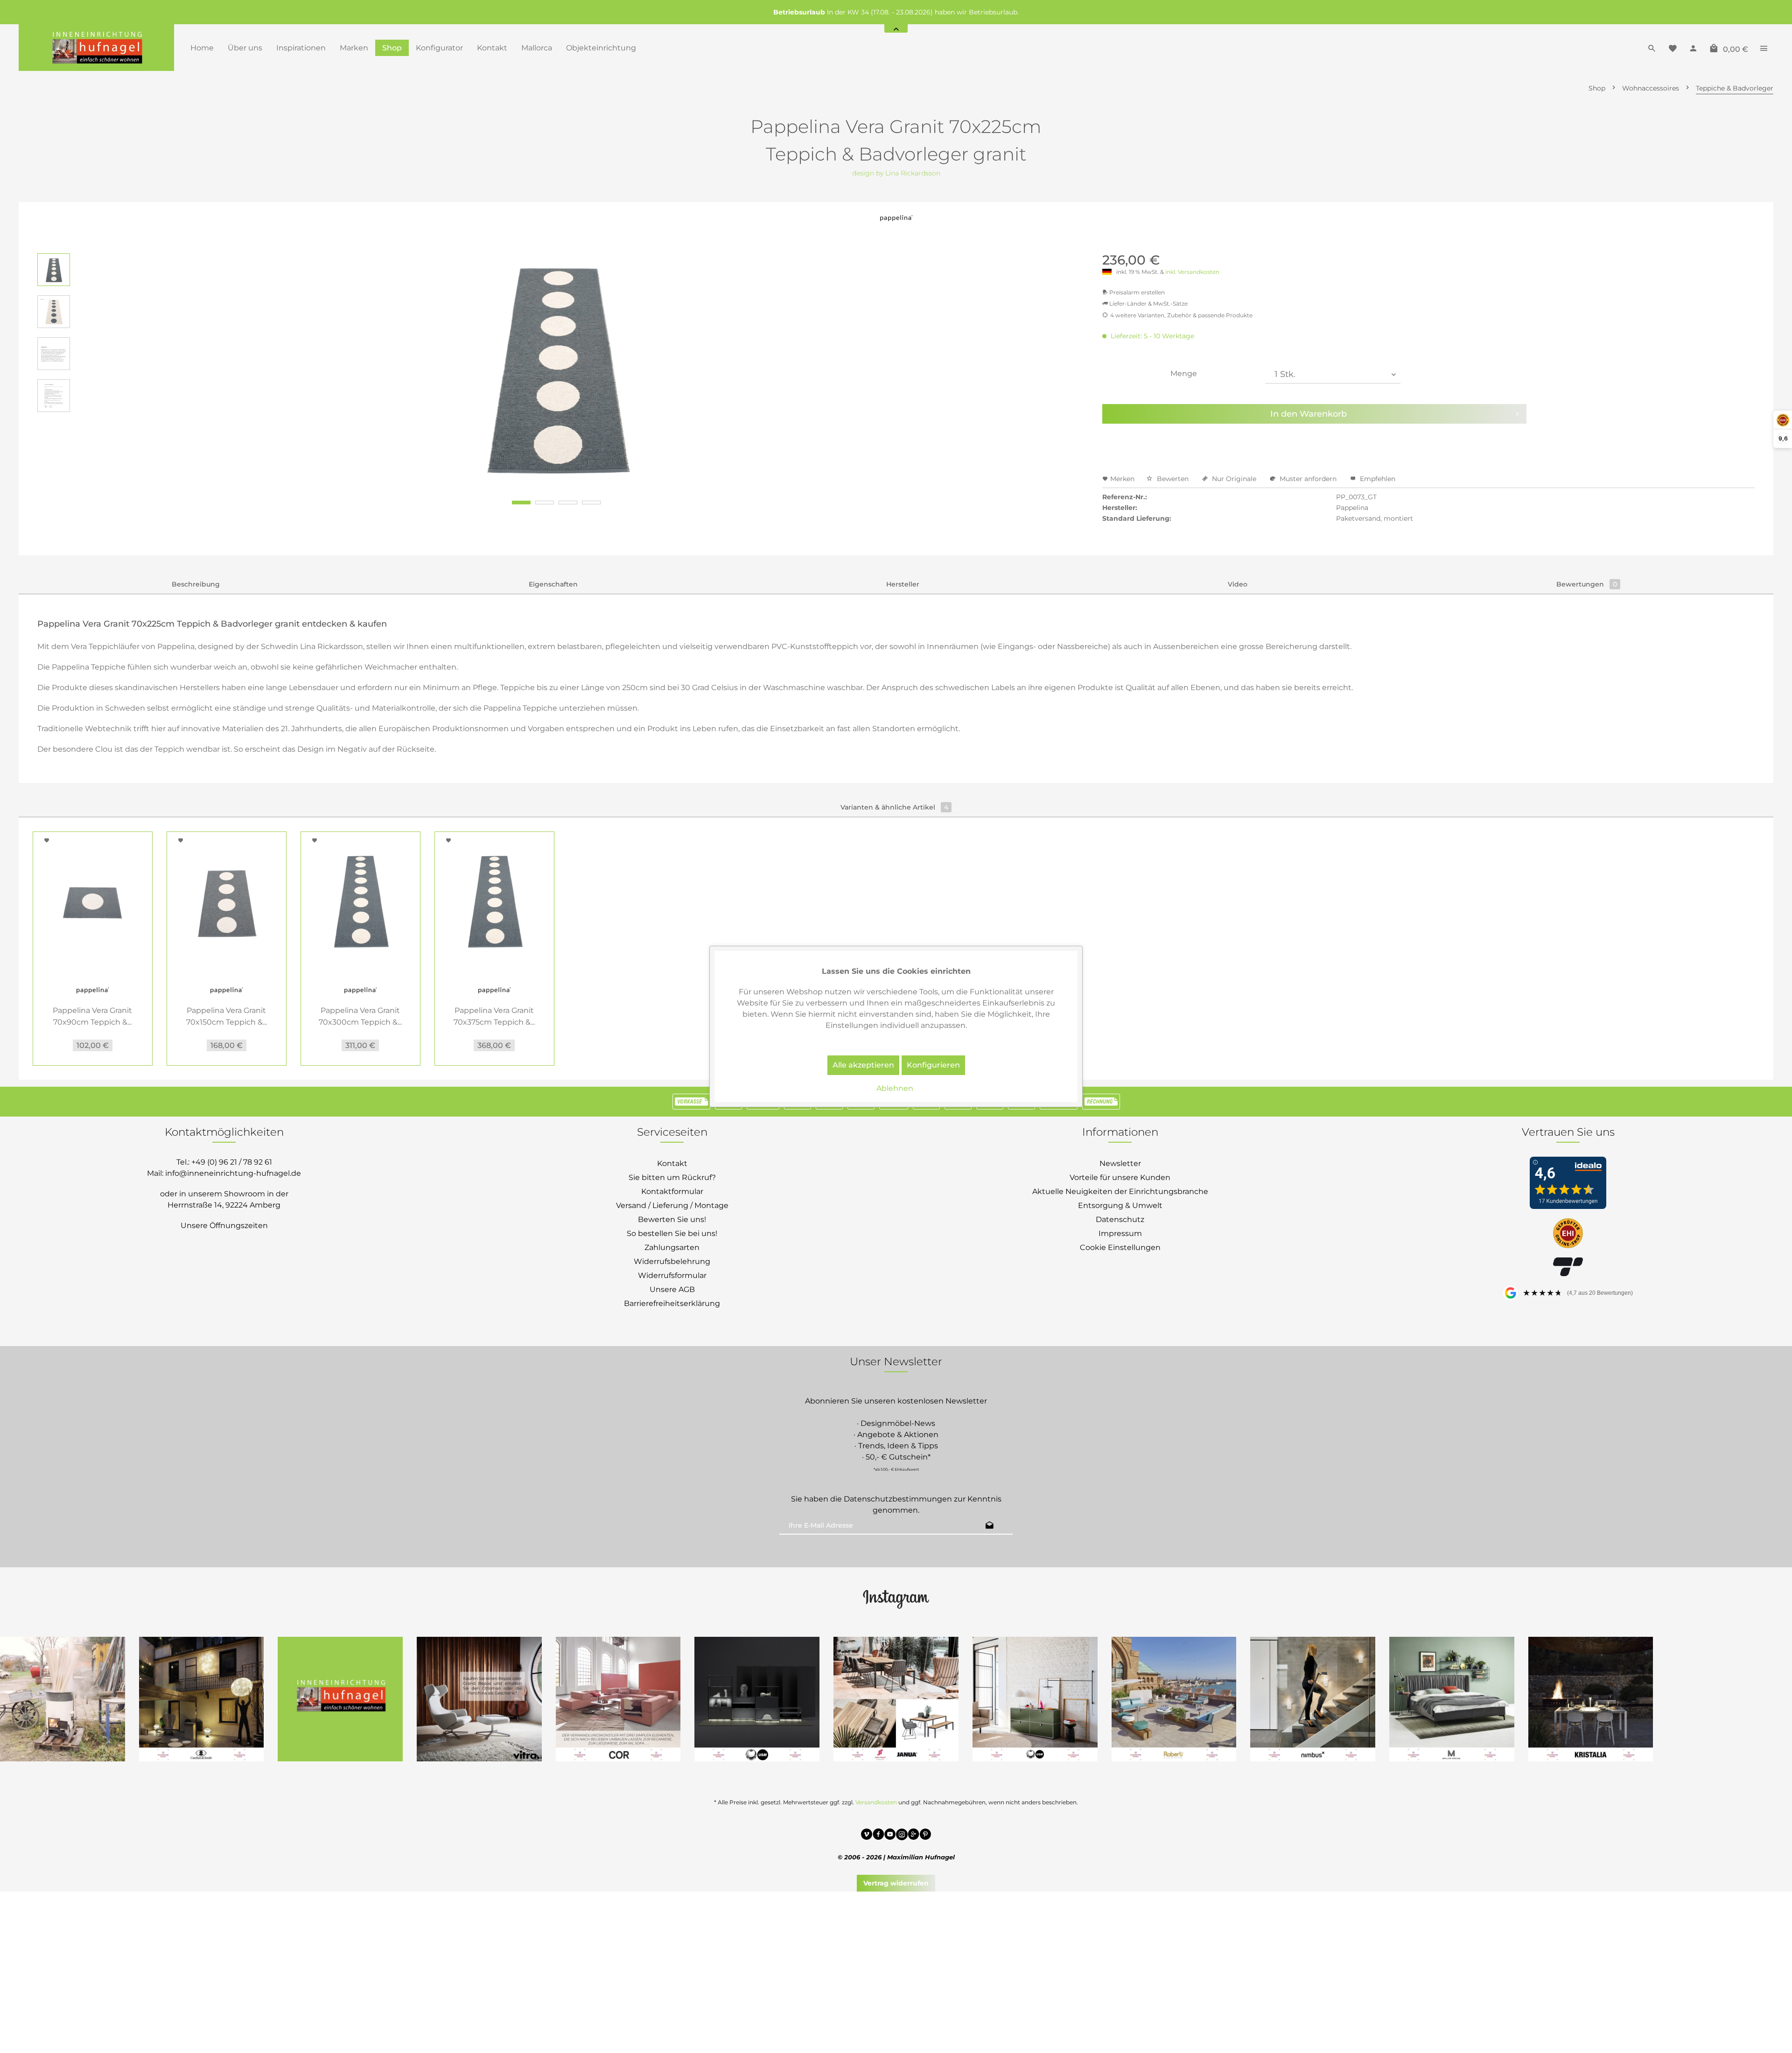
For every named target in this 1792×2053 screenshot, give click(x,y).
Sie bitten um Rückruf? (672, 1177)
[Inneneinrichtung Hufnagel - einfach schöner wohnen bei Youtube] (890, 1836)
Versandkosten (876, 1802)
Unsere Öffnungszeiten (224, 1226)
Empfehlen (1377, 479)
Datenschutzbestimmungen (898, 1499)
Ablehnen (895, 1088)
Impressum (1120, 1233)
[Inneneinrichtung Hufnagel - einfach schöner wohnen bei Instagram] (902, 1836)
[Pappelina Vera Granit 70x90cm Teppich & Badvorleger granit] (93, 902)
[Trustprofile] (1568, 1234)
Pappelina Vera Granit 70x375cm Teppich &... (494, 1016)
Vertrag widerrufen (896, 1883)
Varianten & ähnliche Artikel (894, 807)
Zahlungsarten (672, 1247)
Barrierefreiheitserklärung (672, 1303)
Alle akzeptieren (863, 1065)
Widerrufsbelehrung (672, 1261)
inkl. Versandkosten (1192, 272)
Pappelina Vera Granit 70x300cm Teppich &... (360, 1016)
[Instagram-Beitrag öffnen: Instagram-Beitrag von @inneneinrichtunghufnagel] (340, 1699)
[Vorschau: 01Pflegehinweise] (54, 396)
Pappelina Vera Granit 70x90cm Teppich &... (92, 1016)
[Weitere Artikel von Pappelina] (896, 223)
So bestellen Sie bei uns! (672, 1233)
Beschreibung (196, 584)
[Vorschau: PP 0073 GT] (54, 270)
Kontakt (672, 1163)
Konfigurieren (933, 1065)
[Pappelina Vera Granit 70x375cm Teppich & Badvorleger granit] (494, 902)
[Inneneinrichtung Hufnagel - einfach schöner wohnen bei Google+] (913, 1836)
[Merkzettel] (1673, 48)
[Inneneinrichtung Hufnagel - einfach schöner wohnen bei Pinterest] (925, 1836)
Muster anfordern (1308, 479)
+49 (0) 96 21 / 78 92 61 (232, 1162)
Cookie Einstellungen (1120, 1247)
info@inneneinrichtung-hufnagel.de (233, 1173)
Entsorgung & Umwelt (1120, 1205)
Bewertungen (1587, 584)
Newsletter (1120, 1163)
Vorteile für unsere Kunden (1120, 1177)
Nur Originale (1234, 479)
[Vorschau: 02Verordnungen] (54, 354)
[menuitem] (202, 48)
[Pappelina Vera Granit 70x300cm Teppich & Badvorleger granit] (360, 902)
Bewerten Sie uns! (672, 1219)
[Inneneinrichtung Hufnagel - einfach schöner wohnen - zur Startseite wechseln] (96, 48)
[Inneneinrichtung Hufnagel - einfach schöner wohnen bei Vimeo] (867, 1836)
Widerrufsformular (672, 1275)
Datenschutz (1120, 1219)
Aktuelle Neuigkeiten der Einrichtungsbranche (1120, 1191)
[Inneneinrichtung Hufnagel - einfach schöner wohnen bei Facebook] (878, 1836)
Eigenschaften (553, 584)
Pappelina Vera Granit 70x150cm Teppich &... (227, 1016)
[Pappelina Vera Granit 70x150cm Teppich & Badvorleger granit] (227, 902)
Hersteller (903, 584)
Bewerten (1173, 479)
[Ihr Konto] (1693, 48)
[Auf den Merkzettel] (48, 840)
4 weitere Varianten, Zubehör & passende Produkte (1181, 315)
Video (1238, 584)
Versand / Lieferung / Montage (672, 1205)
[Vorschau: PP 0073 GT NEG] (54, 312)
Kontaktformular (672, 1191)
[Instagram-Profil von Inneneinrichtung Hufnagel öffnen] (896, 1599)
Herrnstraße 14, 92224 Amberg (224, 1205)
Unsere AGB (672, 1289)
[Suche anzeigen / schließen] (1652, 48)
